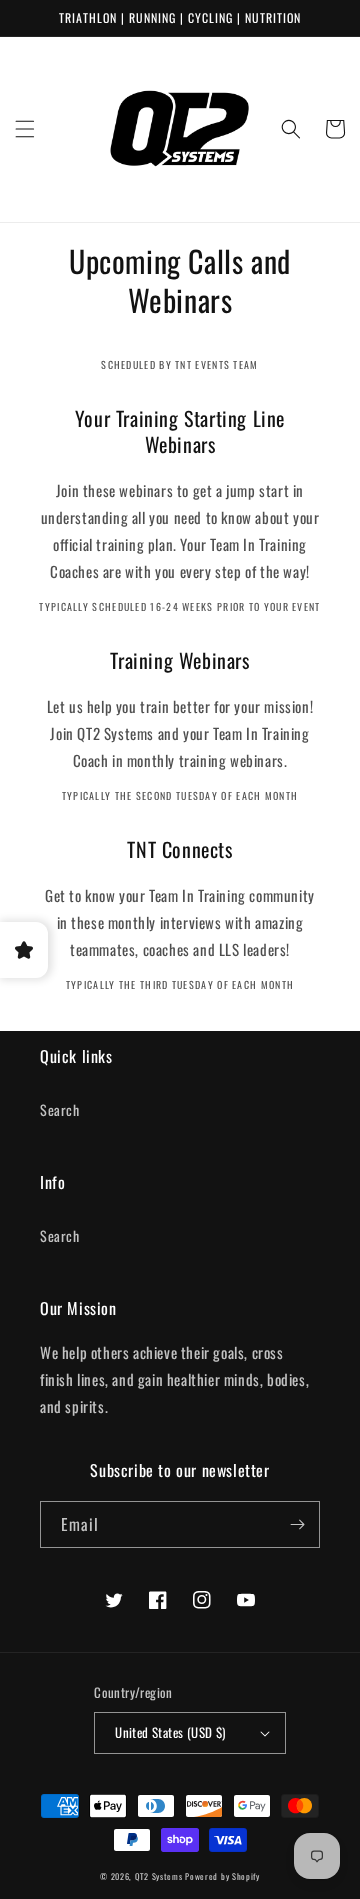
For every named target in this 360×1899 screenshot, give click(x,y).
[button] (25, 129)
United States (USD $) (170, 1732)
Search (60, 1109)
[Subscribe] (297, 1524)
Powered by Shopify (222, 1876)
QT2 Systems (159, 1876)
